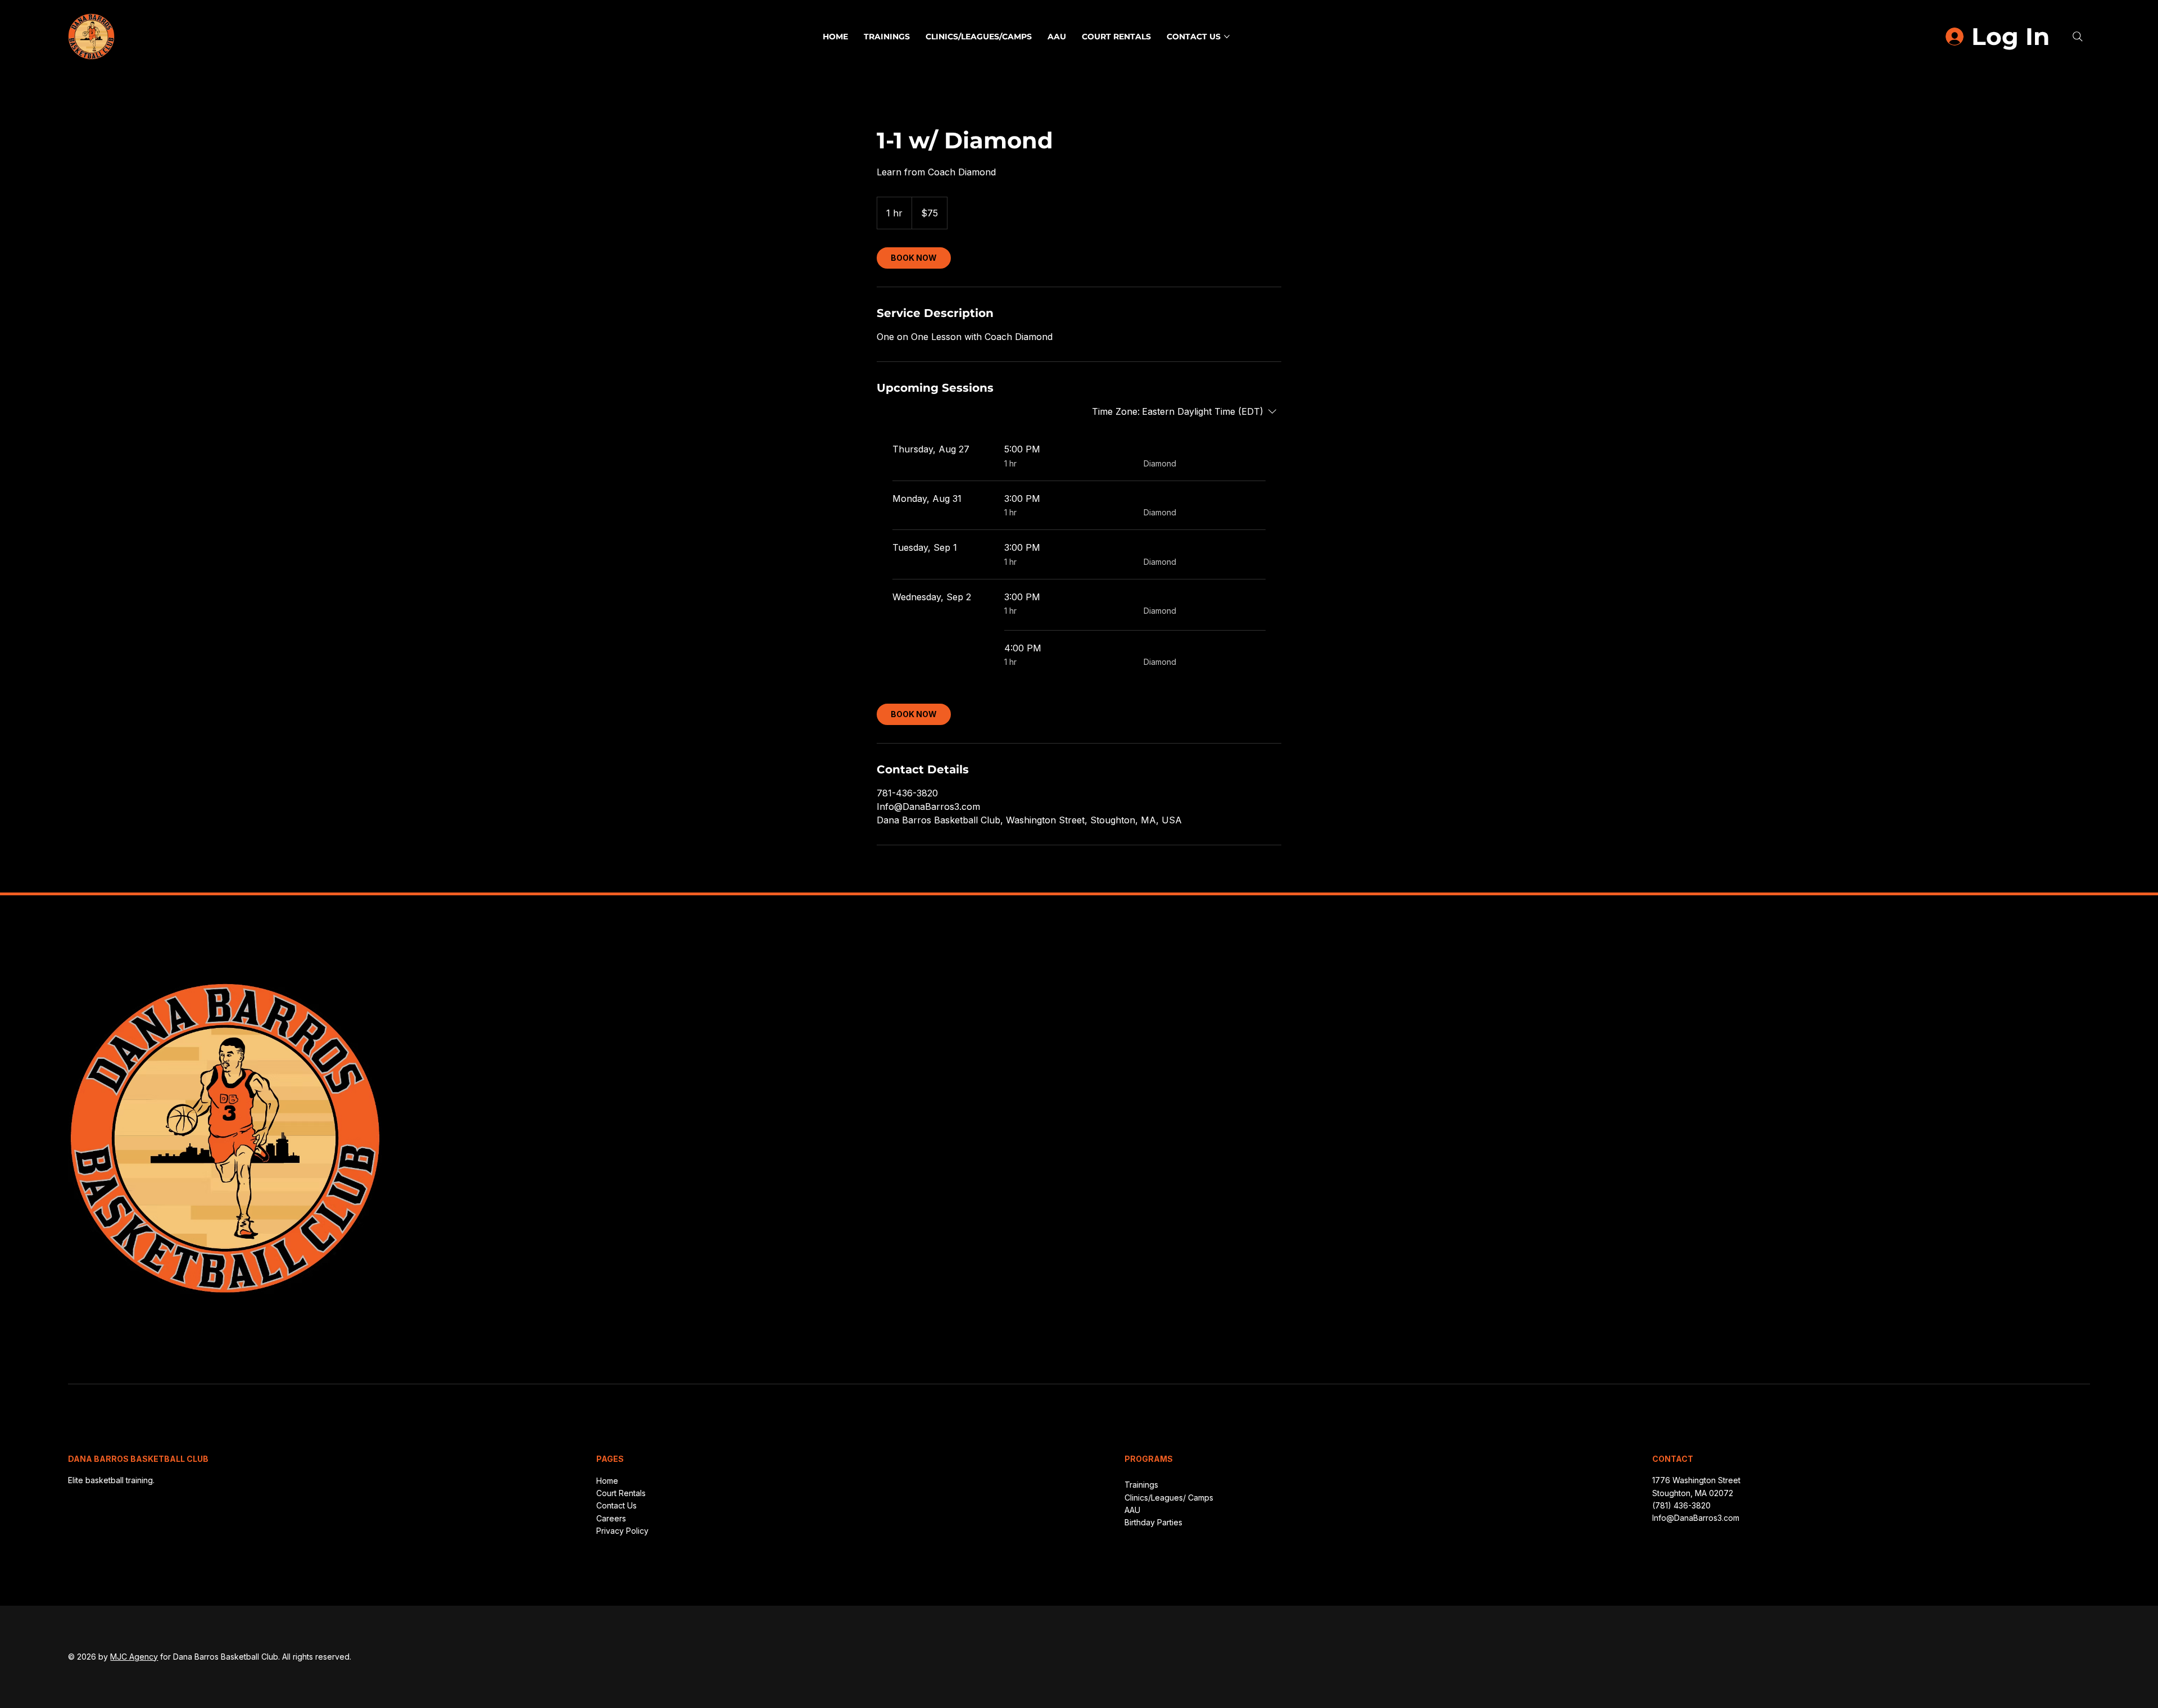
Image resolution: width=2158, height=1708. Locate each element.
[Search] (2078, 37)
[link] (914, 258)
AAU (1132, 1510)
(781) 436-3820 (1681, 1505)
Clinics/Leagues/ (1155, 1498)
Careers (611, 1518)
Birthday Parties (1153, 1522)
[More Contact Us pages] (1227, 37)
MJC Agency (134, 1657)
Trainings (1141, 1485)
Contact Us (616, 1505)
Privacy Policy (622, 1531)
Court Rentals (621, 1493)
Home (607, 1481)
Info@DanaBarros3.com (1696, 1518)
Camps (1200, 1498)
